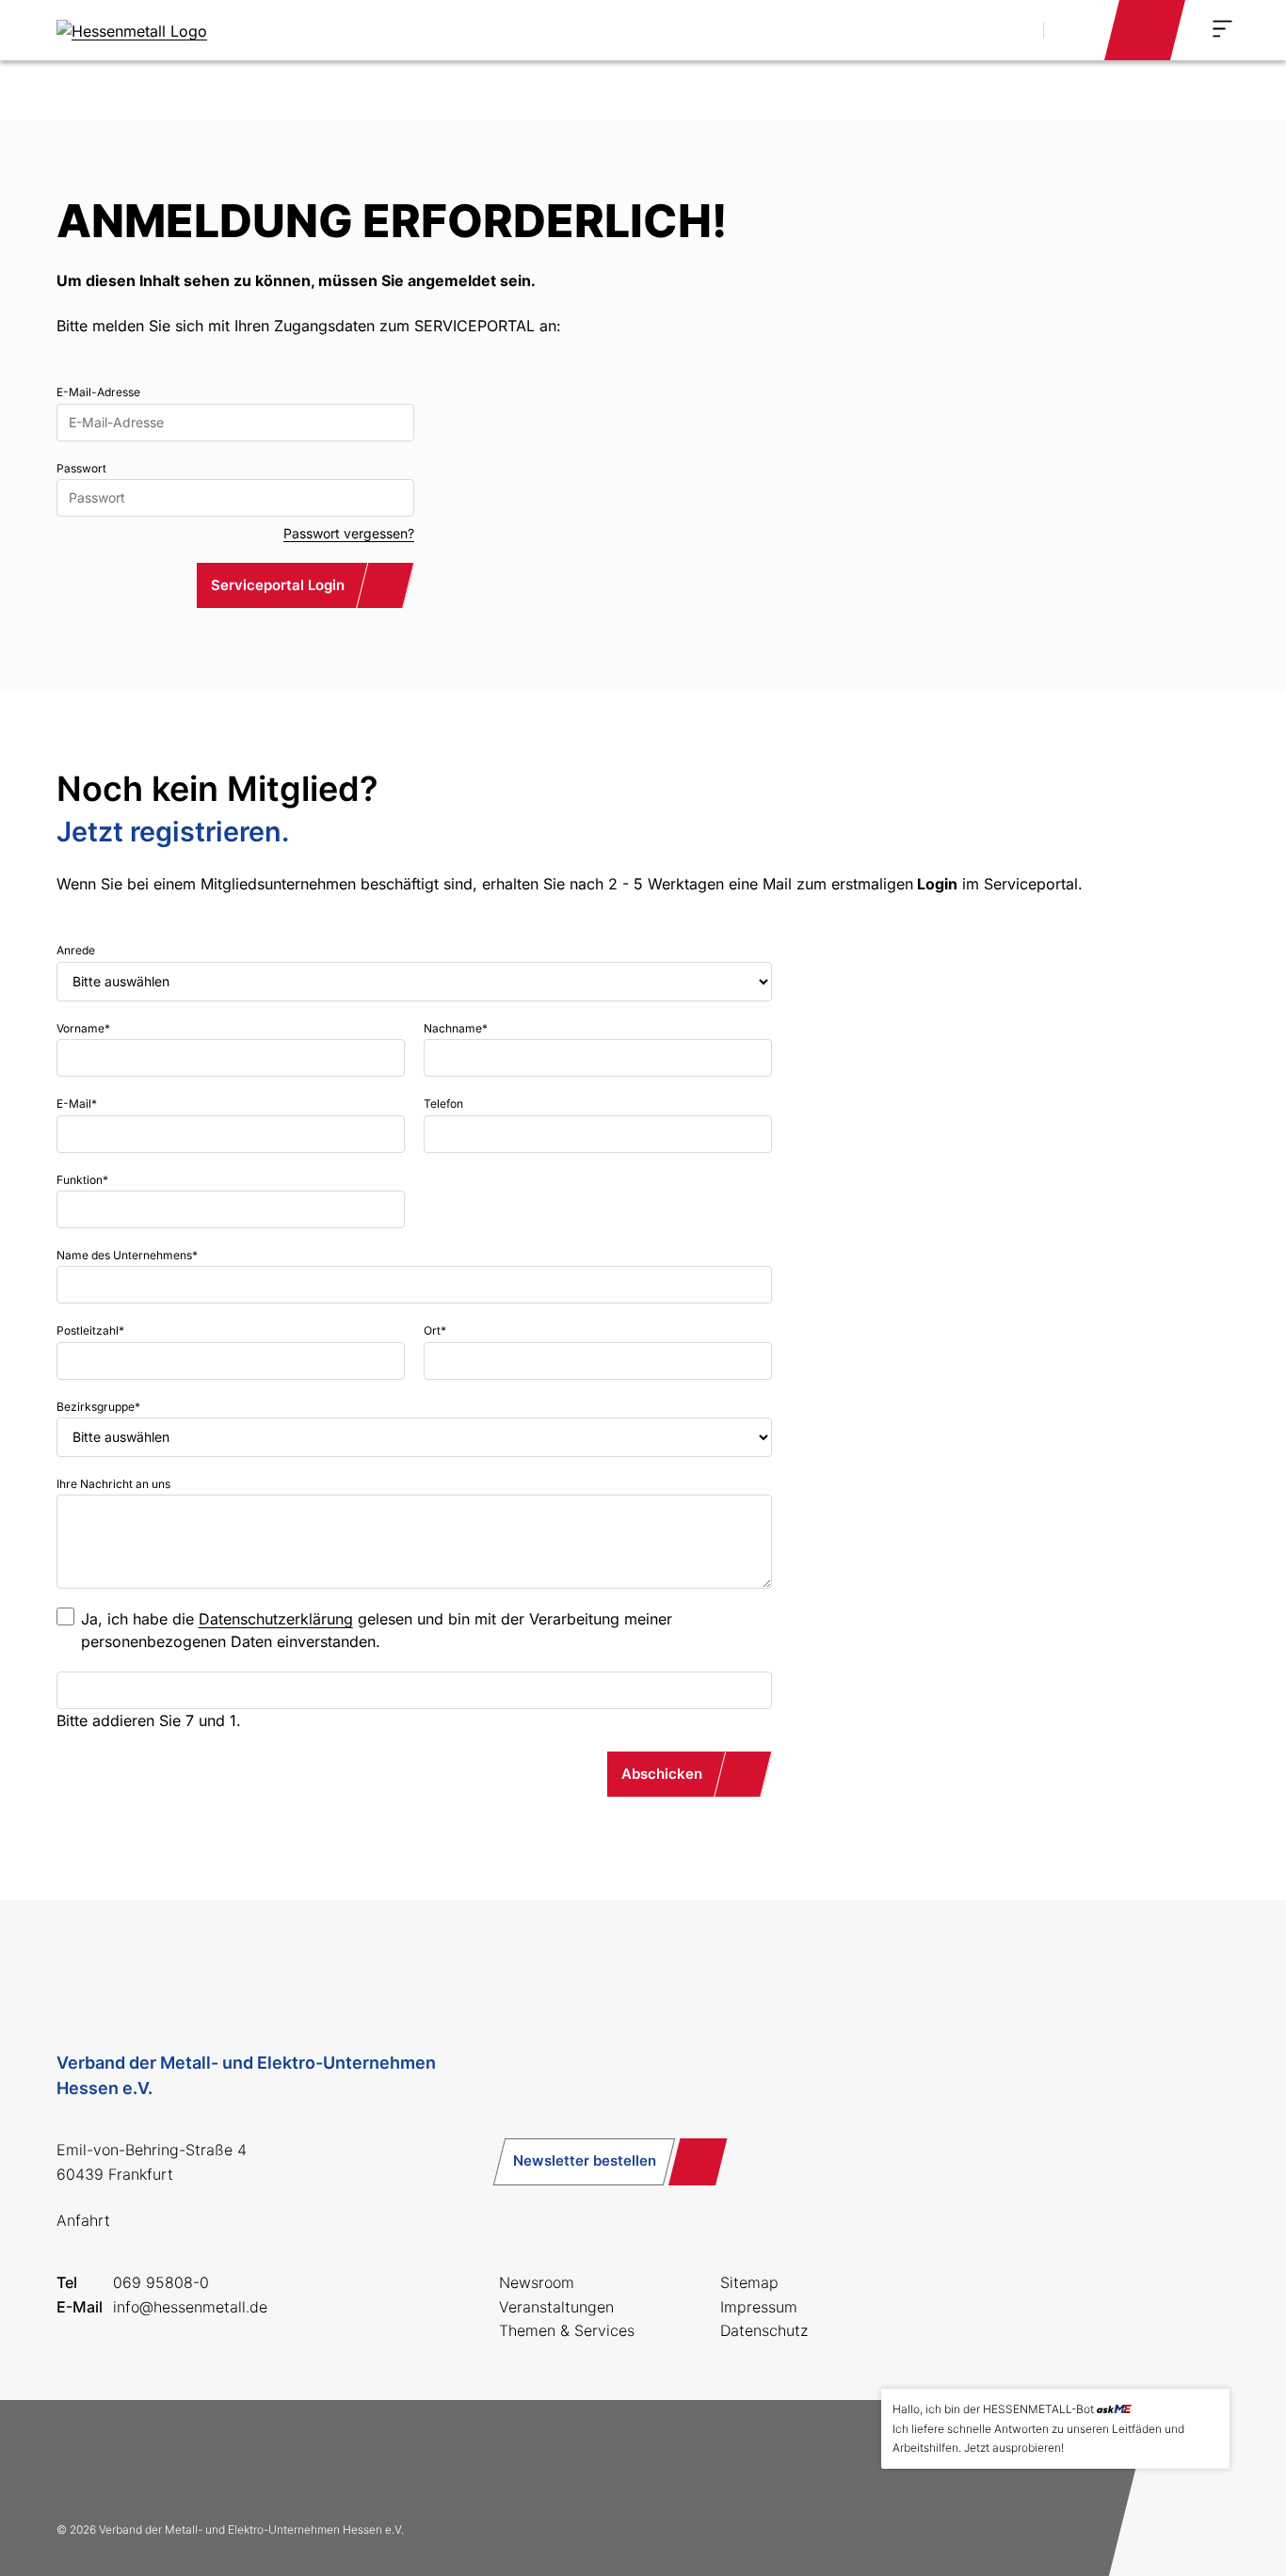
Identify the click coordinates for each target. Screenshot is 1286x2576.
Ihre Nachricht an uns (113, 1484)
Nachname (456, 1028)
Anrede (76, 950)
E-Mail (77, 1104)
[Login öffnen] (1145, 30)
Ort (435, 1330)
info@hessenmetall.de (190, 2307)
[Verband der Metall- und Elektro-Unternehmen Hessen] (132, 30)
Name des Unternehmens (127, 1255)
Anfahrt (83, 2220)
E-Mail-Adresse (98, 392)
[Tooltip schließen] (1209, 2409)
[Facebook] (79, 2460)
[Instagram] (139, 2460)
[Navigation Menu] (1222, 29)
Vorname (83, 1028)
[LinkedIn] (200, 2460)
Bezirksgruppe (98, 1407)
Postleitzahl (90, 1330)
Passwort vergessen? (349, 533)
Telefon (443, 1104)
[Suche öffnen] (1008, 30)
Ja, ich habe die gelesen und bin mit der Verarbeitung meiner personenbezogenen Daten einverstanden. (377, 1630)
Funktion (82, 1180)
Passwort (81, 468)
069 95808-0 (161, 2282)
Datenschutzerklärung (276, 1619)
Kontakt (1072, 29)
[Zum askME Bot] (1202, 2511)
